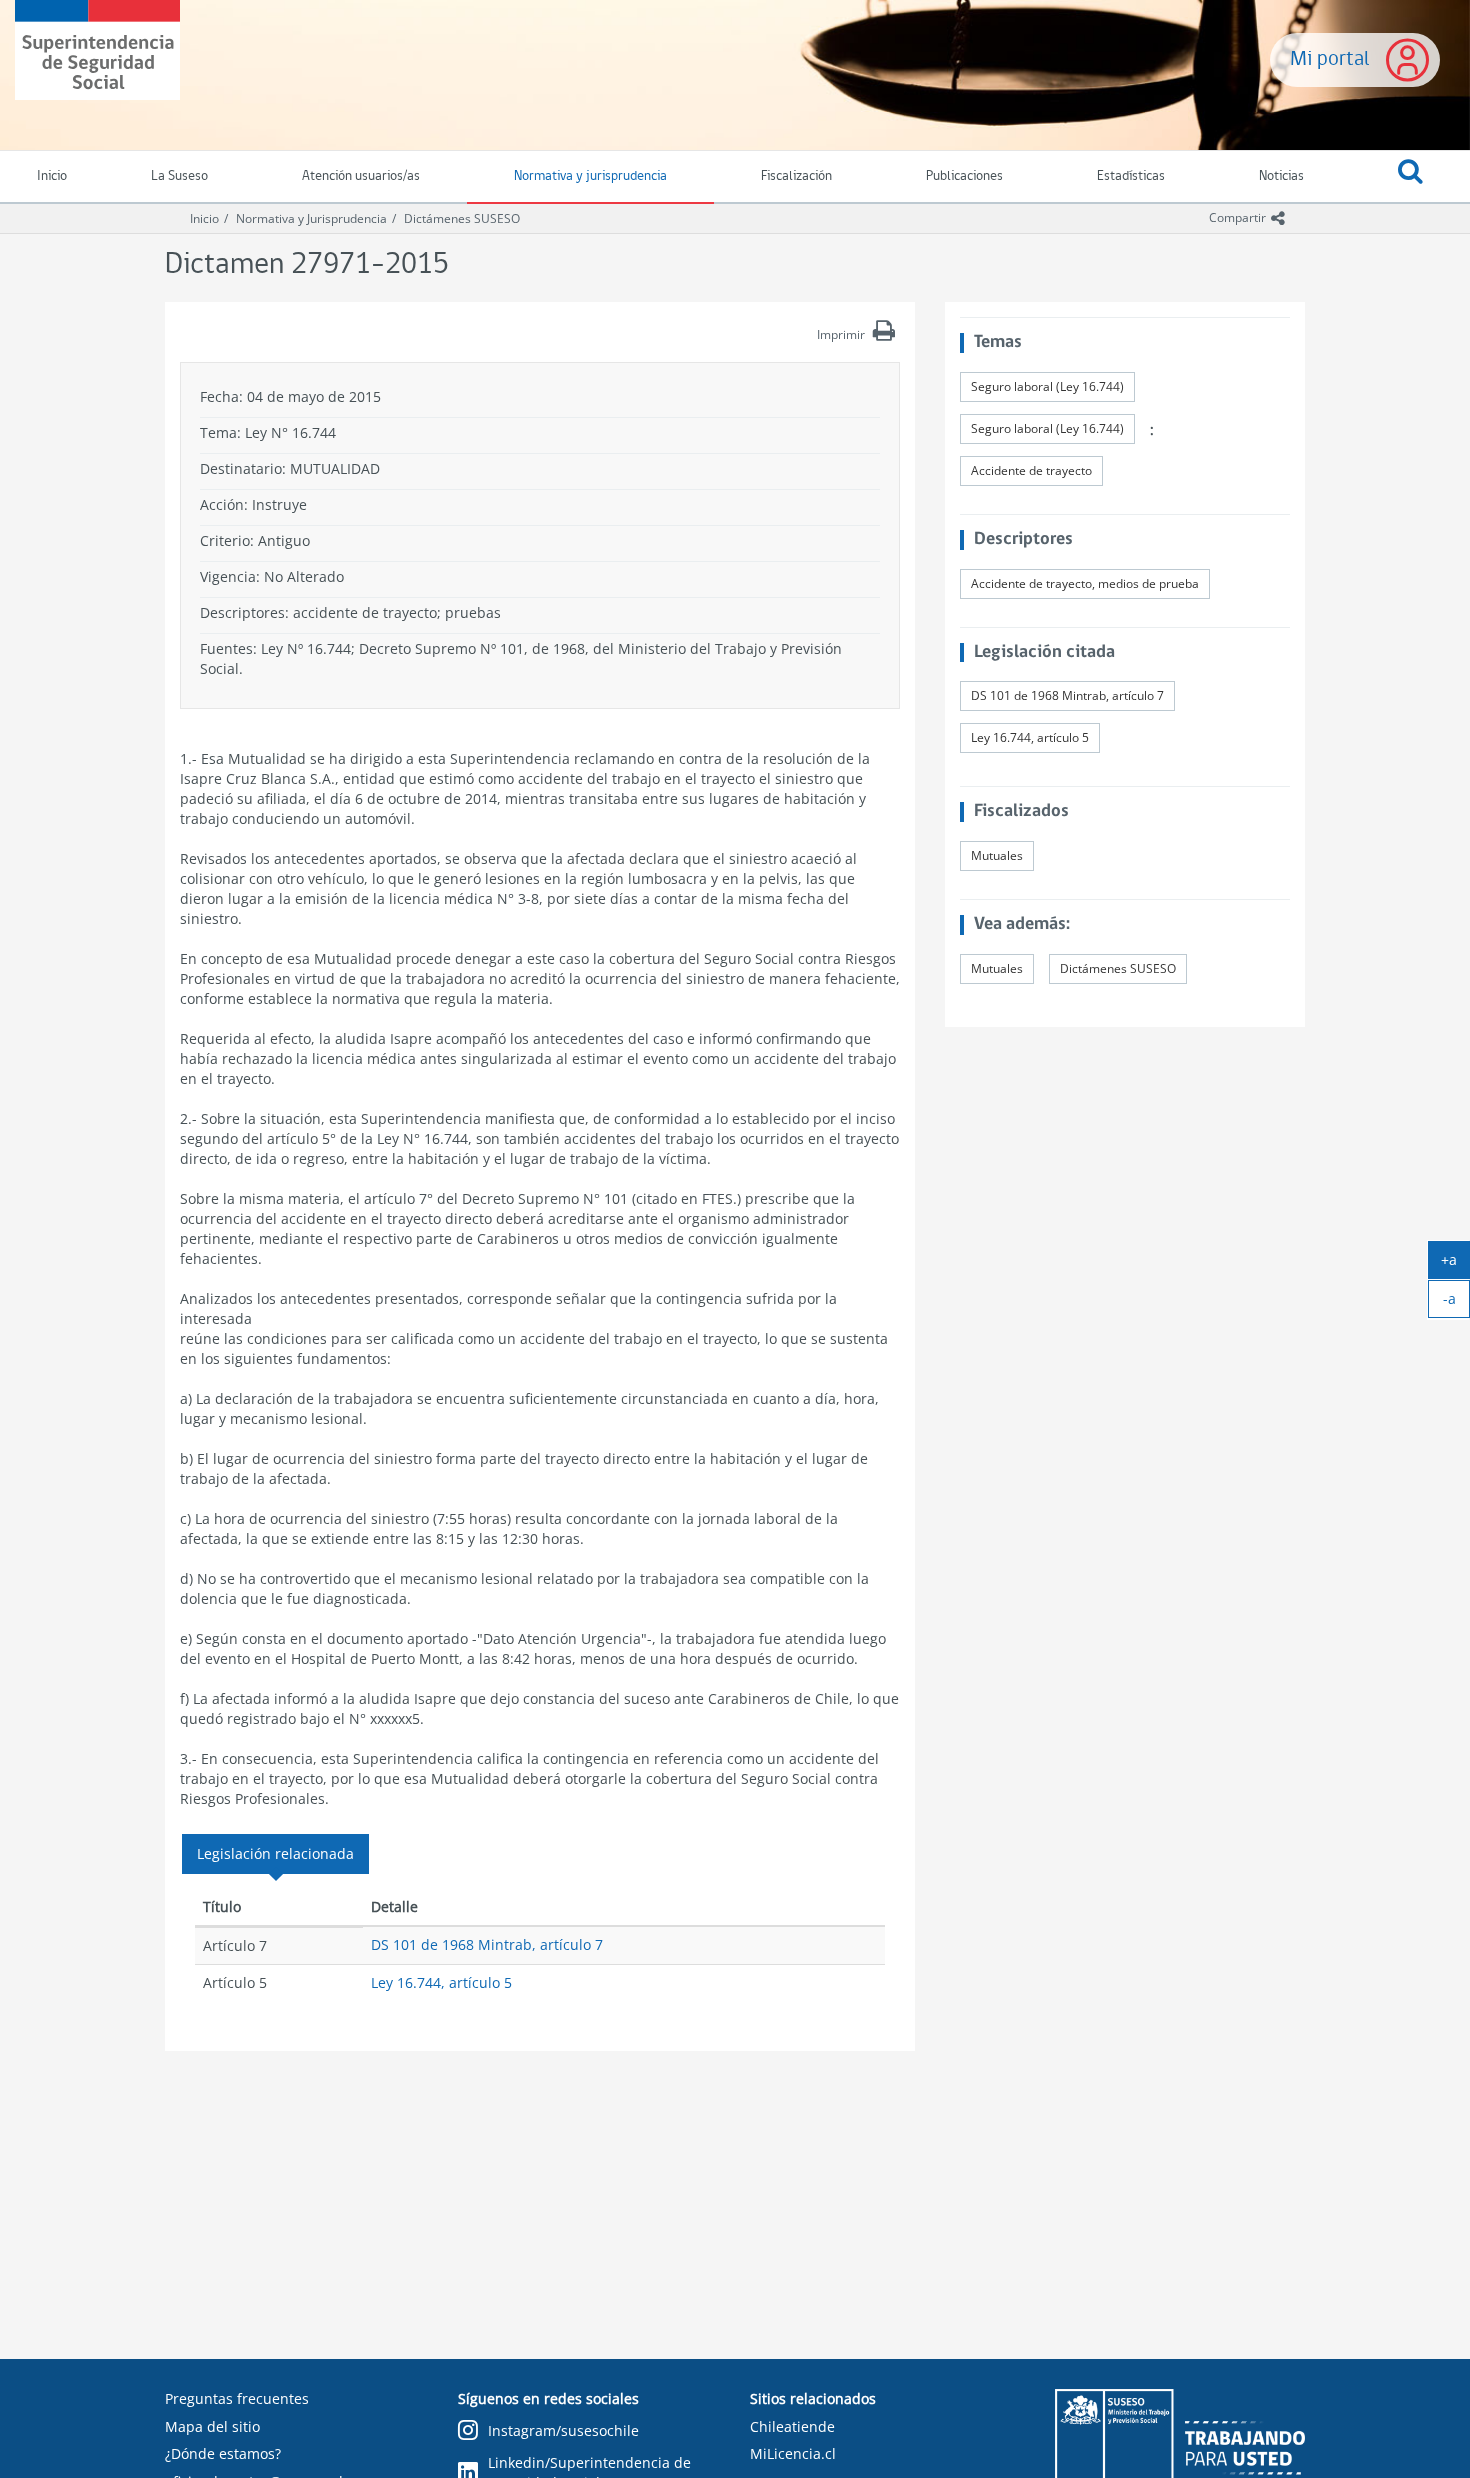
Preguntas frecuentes (237, 2398)
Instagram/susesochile (563, 2430)
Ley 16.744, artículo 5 (441, 1982)
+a (1455, 1264)
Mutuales (997, 855)
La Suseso (179, 176)
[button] (1410, 177)
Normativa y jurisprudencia (590, 176)
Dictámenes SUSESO (462, 218)
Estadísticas (1131, 176)
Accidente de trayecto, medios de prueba (1085, 583)
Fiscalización (796, 176)
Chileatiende (792, 2426)
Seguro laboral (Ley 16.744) (1047, 386)
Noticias (1281, 176)
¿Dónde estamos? (223, 2453)
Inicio (204, 218)
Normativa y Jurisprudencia (311, 218)
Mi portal (1330, 59)
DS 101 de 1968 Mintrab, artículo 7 (487, 1944)
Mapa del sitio (212, 2426)
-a (1456, 1303)
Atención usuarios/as (361, 176)
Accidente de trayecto (1031, 470)
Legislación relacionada (275, 1853)
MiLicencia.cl (793, 2453)
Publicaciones (964, 176)
